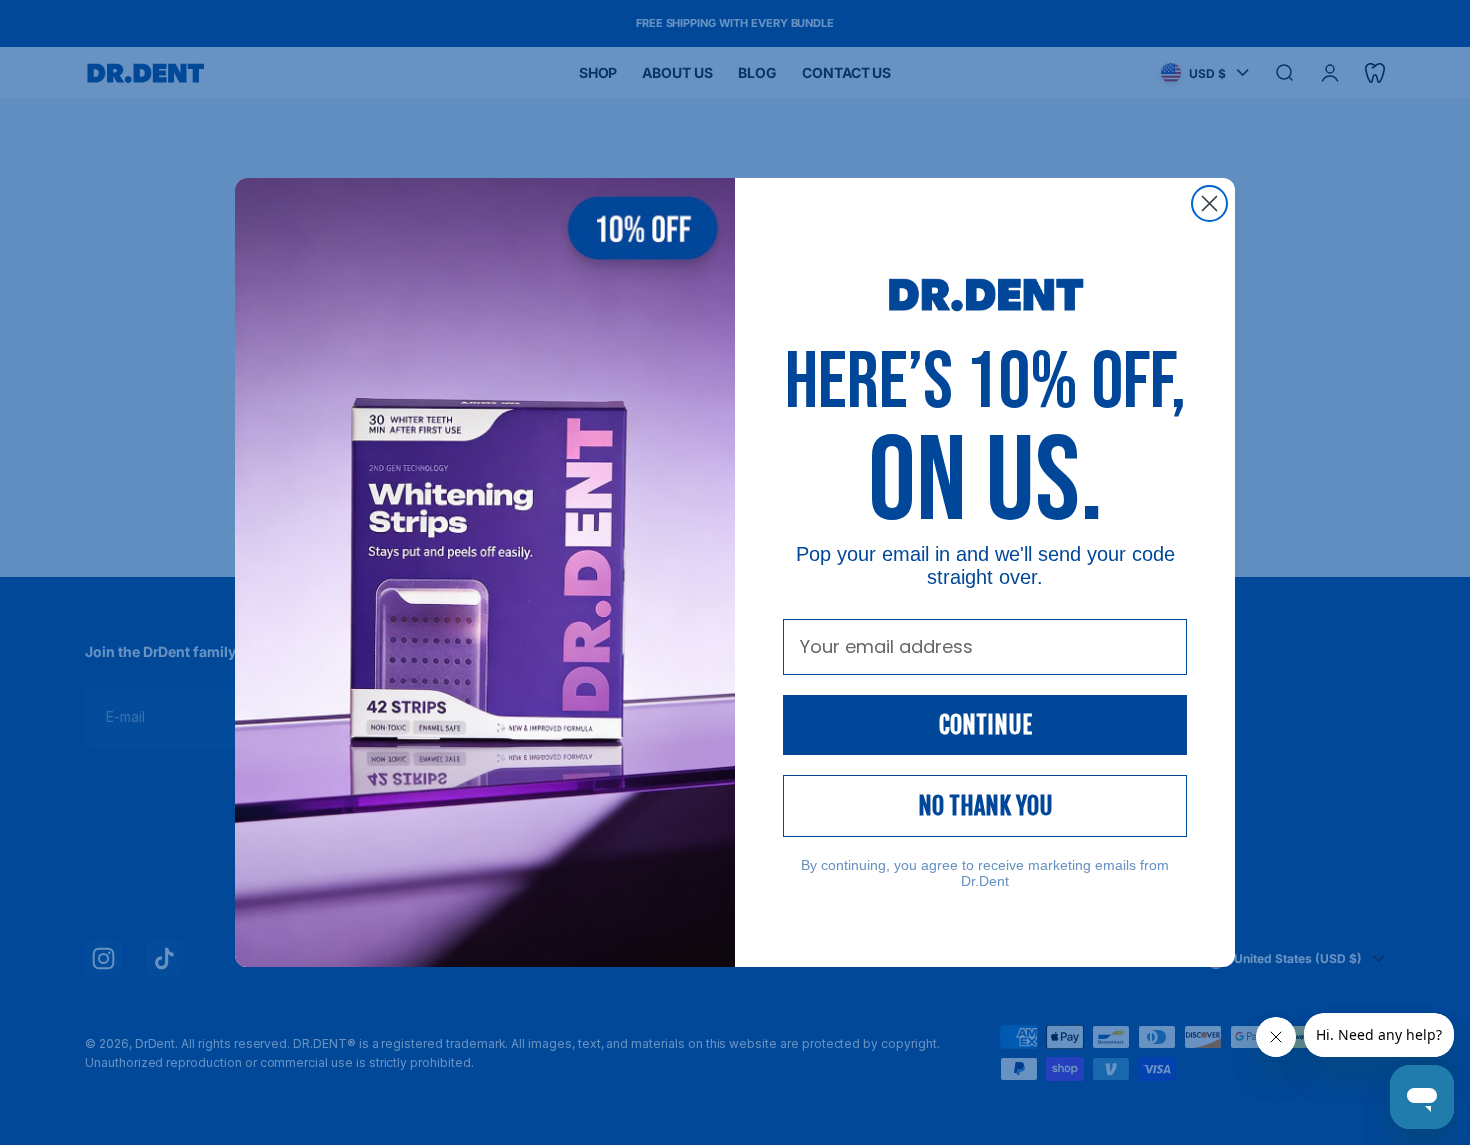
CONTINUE (985, 725)
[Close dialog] (1209, 203)
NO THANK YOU (985, 806)
